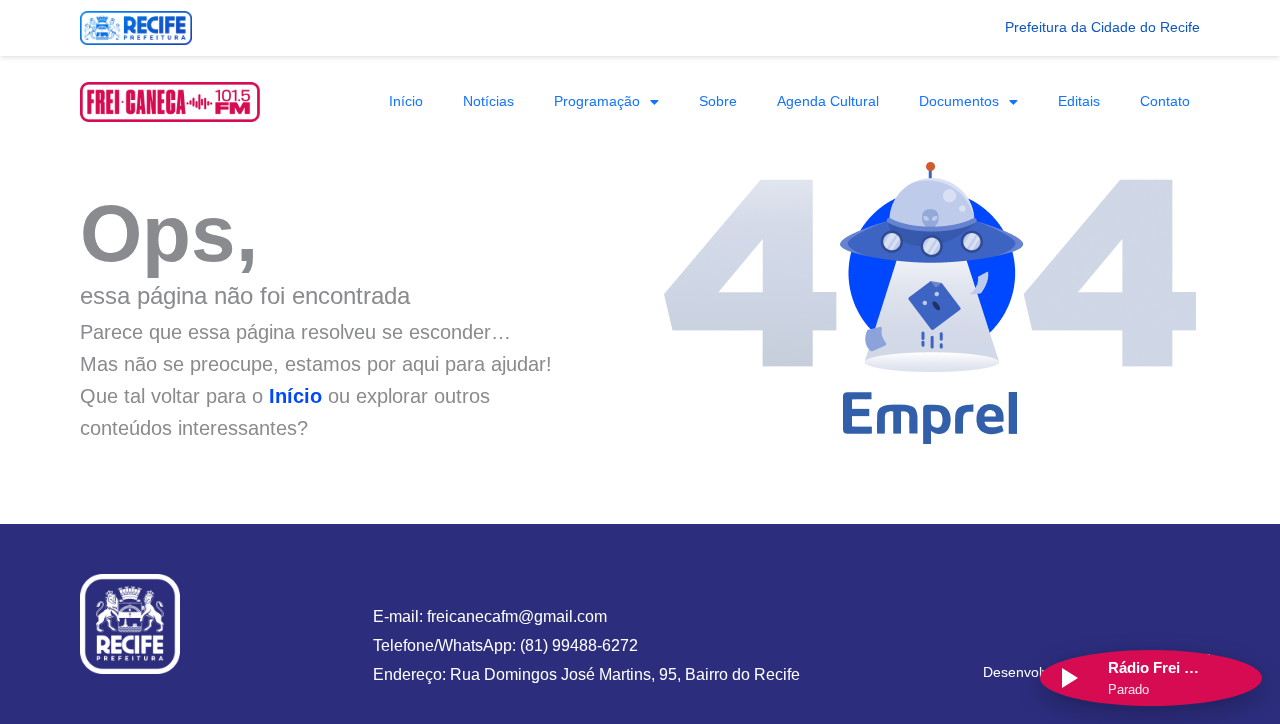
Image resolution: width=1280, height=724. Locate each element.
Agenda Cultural (828, 101)
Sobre (718, 101)
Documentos (959, 101)
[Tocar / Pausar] (1068, 678)
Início (406, 101)
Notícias (488, 101)
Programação (597, 101)
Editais (1079, 101)
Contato (1165, 101)
